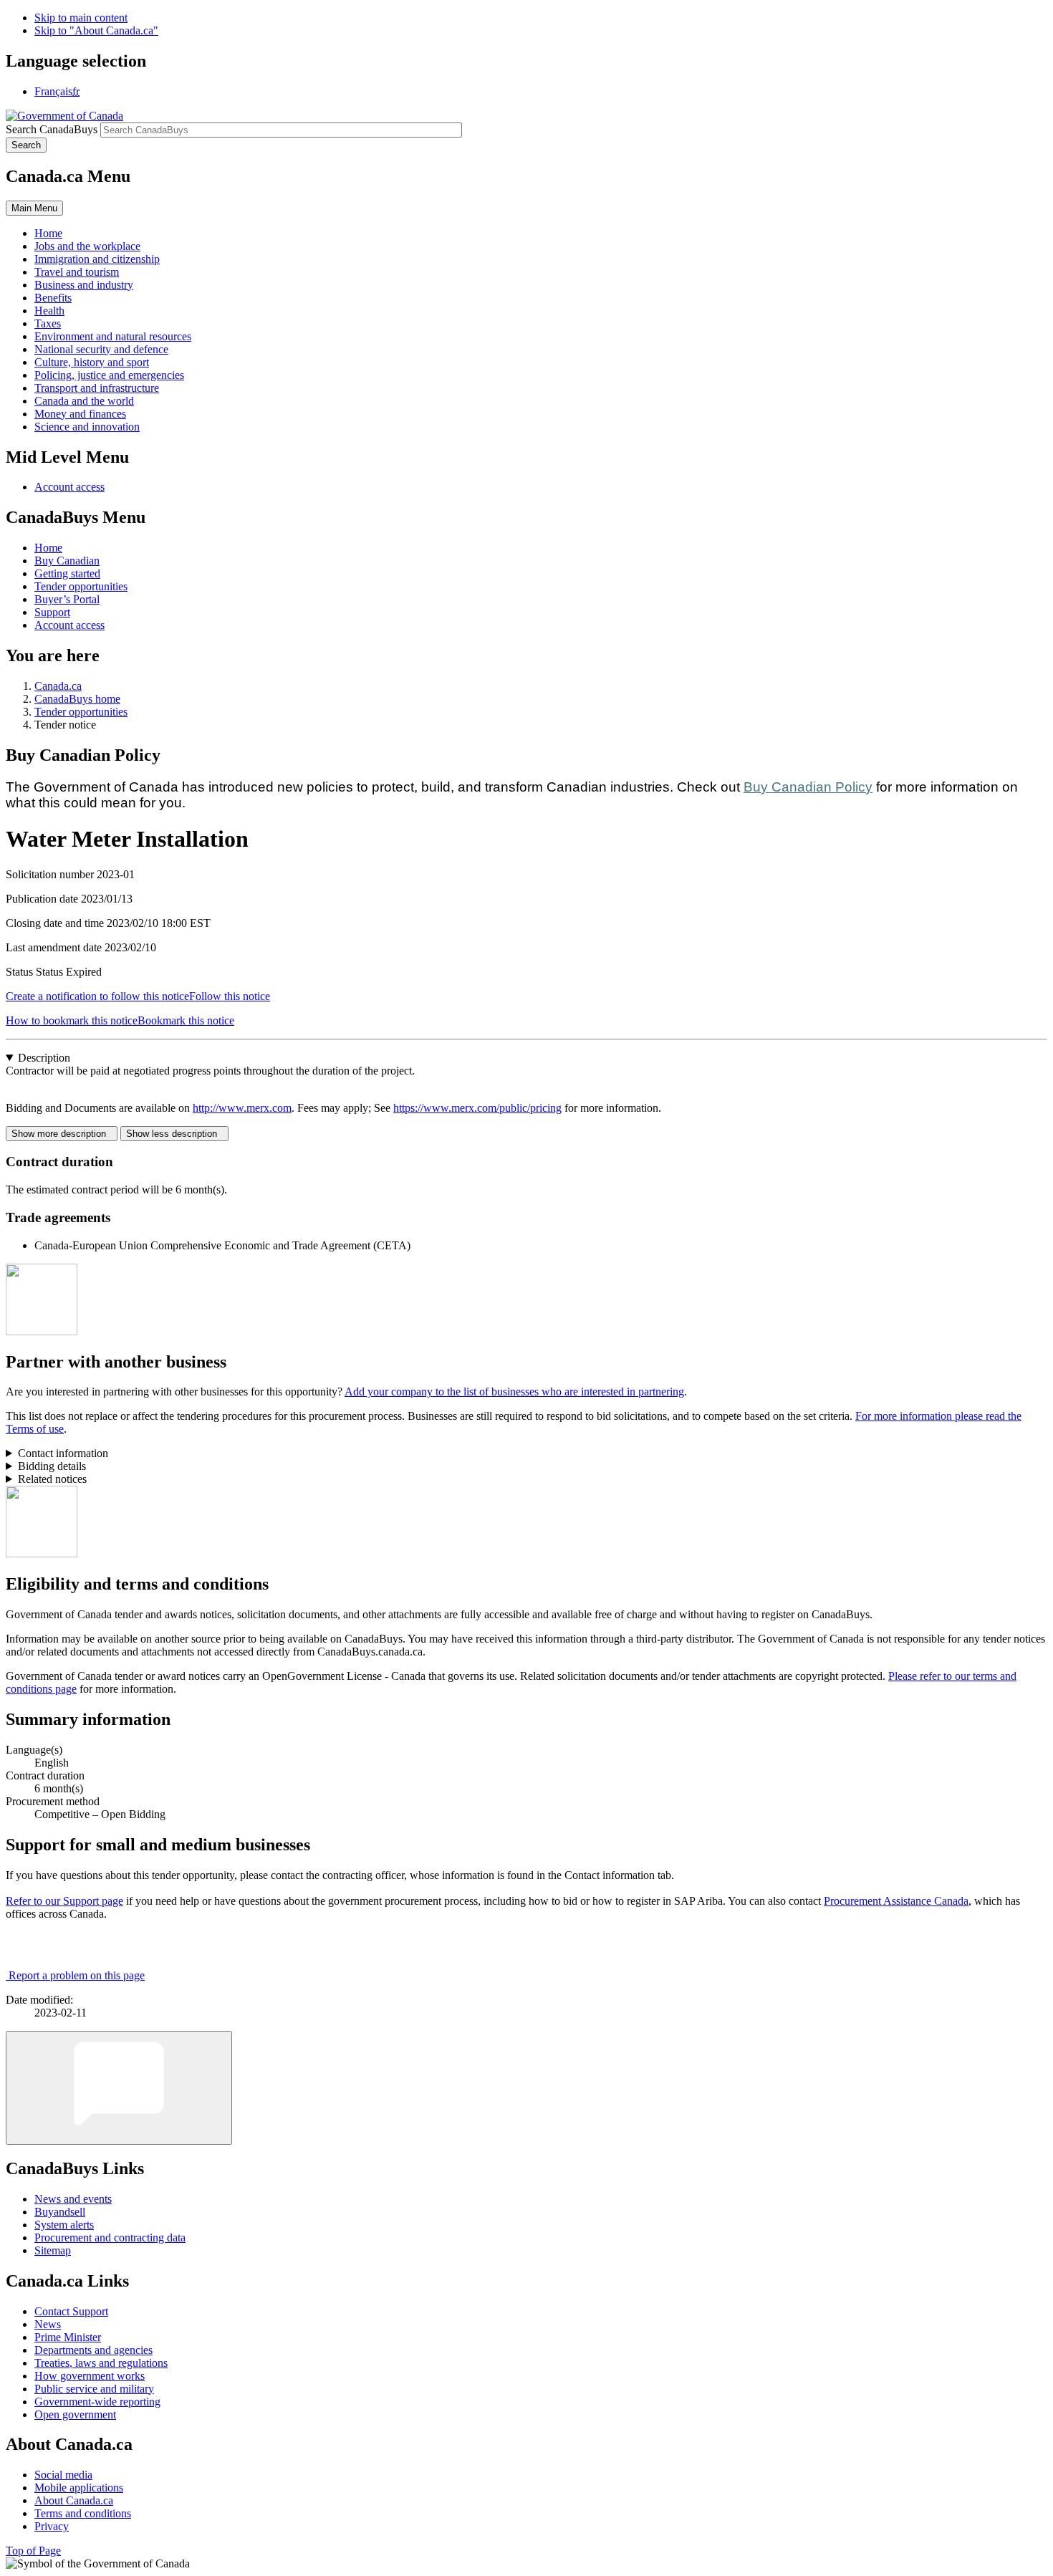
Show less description (174, 1134)
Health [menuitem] (49, 311)
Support (52, 612)
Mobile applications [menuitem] (79, 2488)
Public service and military (94, 2389)
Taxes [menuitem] (48, 323)
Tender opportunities (81, 586)
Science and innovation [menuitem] (87, 427)
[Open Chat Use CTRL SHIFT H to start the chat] (119, 2088)
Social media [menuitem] (63, 2475)
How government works (90, 2376)
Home (48, 548)
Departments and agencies (93, 2350)
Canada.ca (58, 686)
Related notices (52, 1479)
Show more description (62, 1134)
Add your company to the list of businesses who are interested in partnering (514, 1392)
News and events (73, 2199)
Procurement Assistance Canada (896, 1901)
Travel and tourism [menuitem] (77, 272)
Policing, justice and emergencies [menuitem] (109, 375)
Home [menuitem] (48, 233)
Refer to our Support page (64, 1901)
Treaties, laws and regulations (101, 2363)
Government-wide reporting (97, 2402)
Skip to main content (81, 18)
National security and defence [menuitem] (101, 349)
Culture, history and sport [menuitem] (92, 362)
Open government (75, 2414)
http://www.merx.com (242, 1108)
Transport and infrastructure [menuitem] (97, 388)
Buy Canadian (67, 561)
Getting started (67, 573)
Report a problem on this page (77, 1975)
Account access (69, 487)
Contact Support (71, 2311)
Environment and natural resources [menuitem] (113, 336)
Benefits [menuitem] (53, 298)
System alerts (64, 2225)
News (48, 2324)
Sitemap (53, 2250)
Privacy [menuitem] (52, 2526)
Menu (34, 208)
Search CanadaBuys (52, 129)
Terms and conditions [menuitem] (83, 2513)
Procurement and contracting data (110, 2238)
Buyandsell (60, 2212)
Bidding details (52, 1466)
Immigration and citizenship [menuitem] (97, 259)
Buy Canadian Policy (808, 787)
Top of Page (33, 2551)
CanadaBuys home (77, 699)
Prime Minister (68, 2337)
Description (44, 1058)
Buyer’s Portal (67, 599)
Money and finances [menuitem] (80, 414)
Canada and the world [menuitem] (84, 401)
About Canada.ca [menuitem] (74, 2500)
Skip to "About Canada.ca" (96, 30)
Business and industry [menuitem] (84, 285)
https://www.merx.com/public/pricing (477, 1108)
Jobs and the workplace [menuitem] (87, 246)
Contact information (63, 1453)
